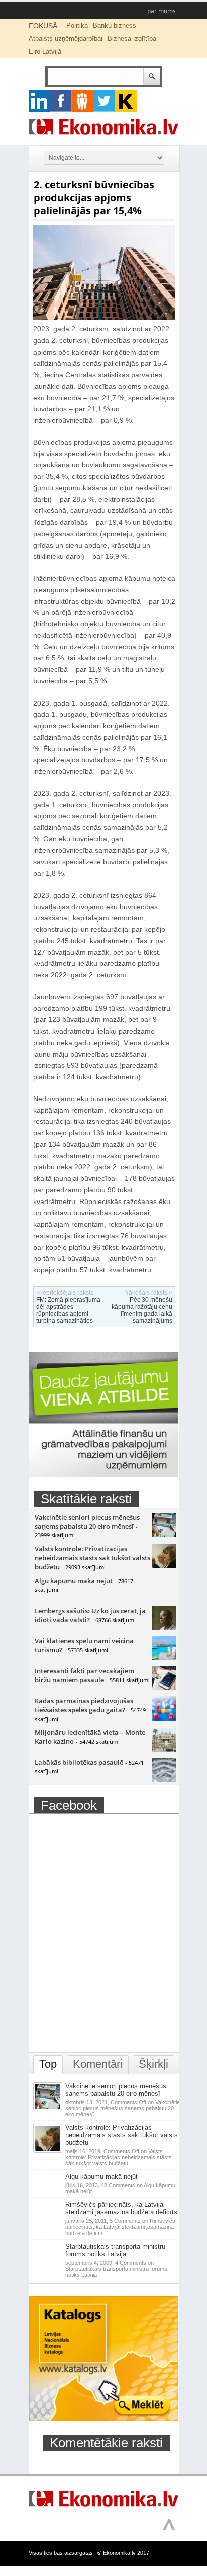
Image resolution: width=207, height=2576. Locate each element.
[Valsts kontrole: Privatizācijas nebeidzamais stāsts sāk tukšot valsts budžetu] (164, 1566)
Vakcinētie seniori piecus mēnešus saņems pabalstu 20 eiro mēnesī (87, 1522)
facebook (61, 101)
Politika (77, 25)
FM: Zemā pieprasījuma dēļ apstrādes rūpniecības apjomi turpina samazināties (68, 1310)
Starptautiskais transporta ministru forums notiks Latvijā (115, 2250)
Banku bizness (115, 25)
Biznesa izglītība (132, 38)
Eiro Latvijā (45, 51)
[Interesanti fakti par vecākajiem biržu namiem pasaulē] (164, 1688)
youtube (126, 101)
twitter (104, 101)
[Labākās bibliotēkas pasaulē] (164, 1779)
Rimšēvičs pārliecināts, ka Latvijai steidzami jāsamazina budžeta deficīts (121, 2208)
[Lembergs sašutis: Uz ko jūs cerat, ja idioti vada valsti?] (164, 1628)
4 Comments (116, 2269)
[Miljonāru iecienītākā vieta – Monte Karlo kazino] (164, 1749)
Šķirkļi (153, 2064)
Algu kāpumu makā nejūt (74, 1581)
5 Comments (120, 2227)
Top (48, 2064)
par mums (162, 11)
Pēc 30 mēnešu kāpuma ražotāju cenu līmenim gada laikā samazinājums (142, 1310)
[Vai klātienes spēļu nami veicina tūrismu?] (164, 1658)
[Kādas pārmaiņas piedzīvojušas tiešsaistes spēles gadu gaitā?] (164, 1718)
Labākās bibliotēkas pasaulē (79, 1762)
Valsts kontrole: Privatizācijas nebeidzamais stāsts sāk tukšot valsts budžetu (92, 1558)
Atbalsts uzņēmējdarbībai (66, 38)
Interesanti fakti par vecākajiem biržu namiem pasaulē (84, 1675)
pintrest (83, 101)
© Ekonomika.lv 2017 (123, 2553)
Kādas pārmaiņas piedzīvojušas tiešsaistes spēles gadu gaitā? (84, 1705)
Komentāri (98, 2064)
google (39, 101)
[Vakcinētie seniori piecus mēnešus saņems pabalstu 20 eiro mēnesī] (164, 1534)
